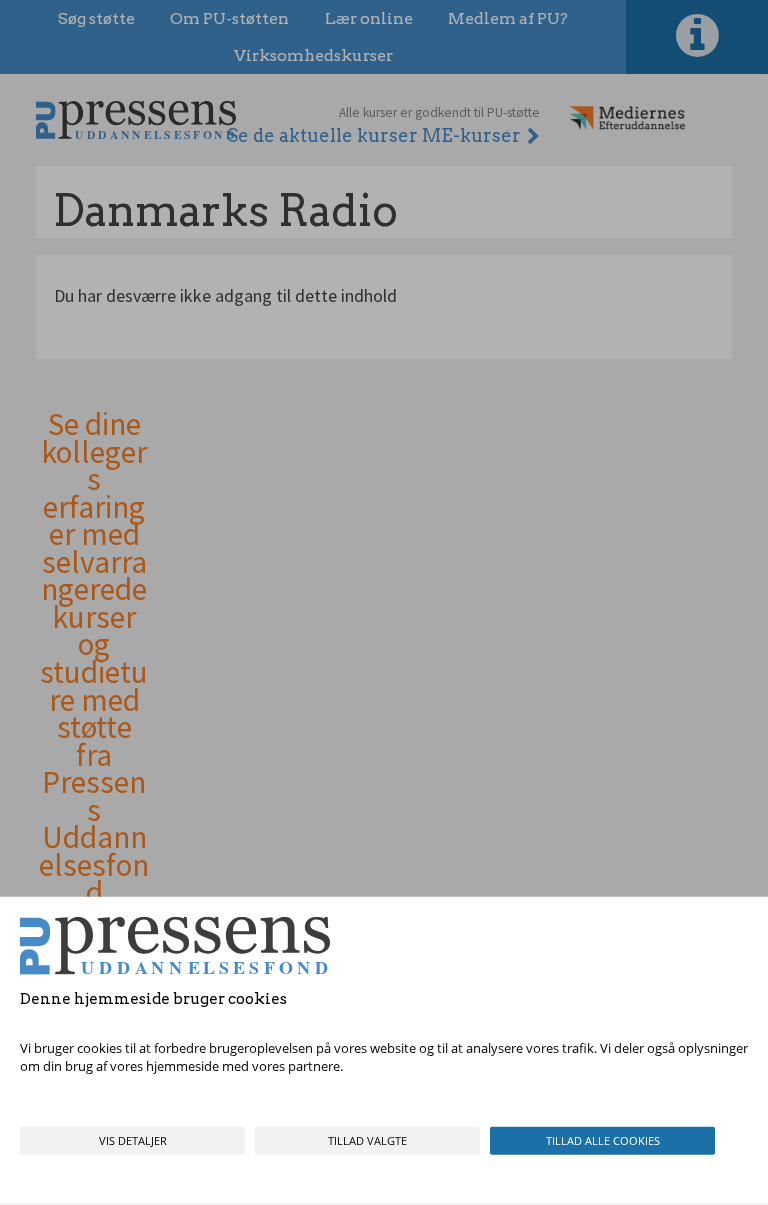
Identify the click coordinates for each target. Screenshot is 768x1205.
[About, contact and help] (697, 37)
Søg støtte (96, 18)
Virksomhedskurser (313, 55)
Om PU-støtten (229, 18)
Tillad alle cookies (603, 1140)
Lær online (369, 18)
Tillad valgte (367, 1140)
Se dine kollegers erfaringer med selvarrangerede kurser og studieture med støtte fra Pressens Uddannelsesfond (94, 659)
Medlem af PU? (508, 18)
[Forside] (136, 119)
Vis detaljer (133, 1140)
